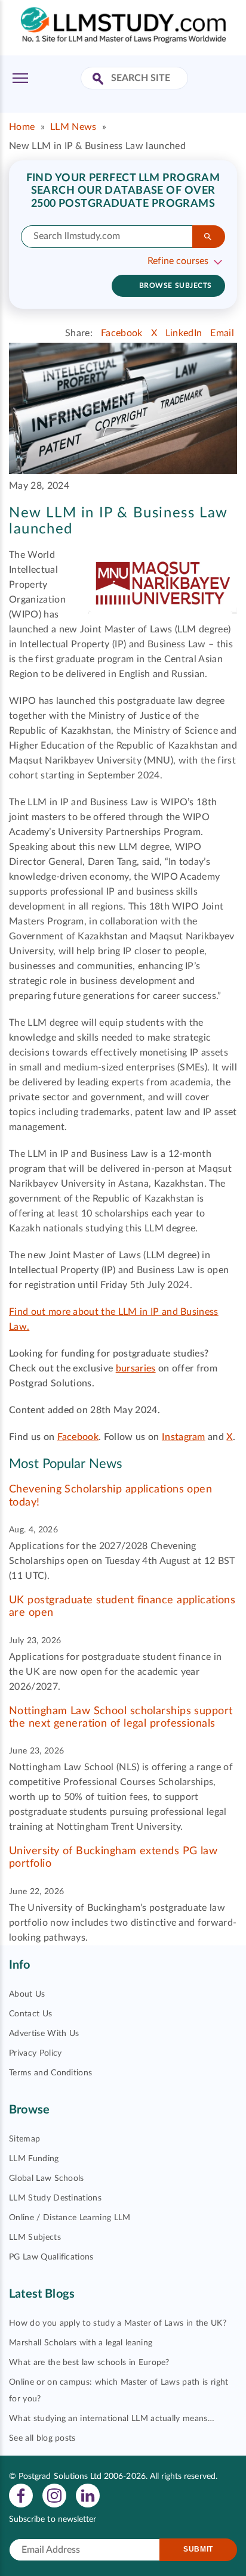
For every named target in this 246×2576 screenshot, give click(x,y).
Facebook (78, 1437)
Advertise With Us (44, 2034)
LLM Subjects (35, 2237)
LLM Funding (34, 2159)
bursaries (136, 1368)
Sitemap (24, 2139)
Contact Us (30, 2014)
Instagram (184, 1437)
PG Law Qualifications (51, 2257)
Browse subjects (176, 285)
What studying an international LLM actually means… (112, 2419)
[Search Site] (99, 80)
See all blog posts (42, 2438)
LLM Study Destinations (55, 2198)
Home (22, 127)
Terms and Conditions (50, 2073)
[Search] (209, 237)
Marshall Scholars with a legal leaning (81, 2343)
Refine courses (178, 261)
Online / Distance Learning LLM (70, 2218)
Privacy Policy (35, 2053)
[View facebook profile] (21, 2495)
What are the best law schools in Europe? (89, 2363)
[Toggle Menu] (20, 78)
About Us (27, 1994)
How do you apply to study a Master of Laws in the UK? (118, 2323)
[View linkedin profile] (88, 2495)
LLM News (73, 127)
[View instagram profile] (54, 2495)
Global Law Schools (47, 2178)
